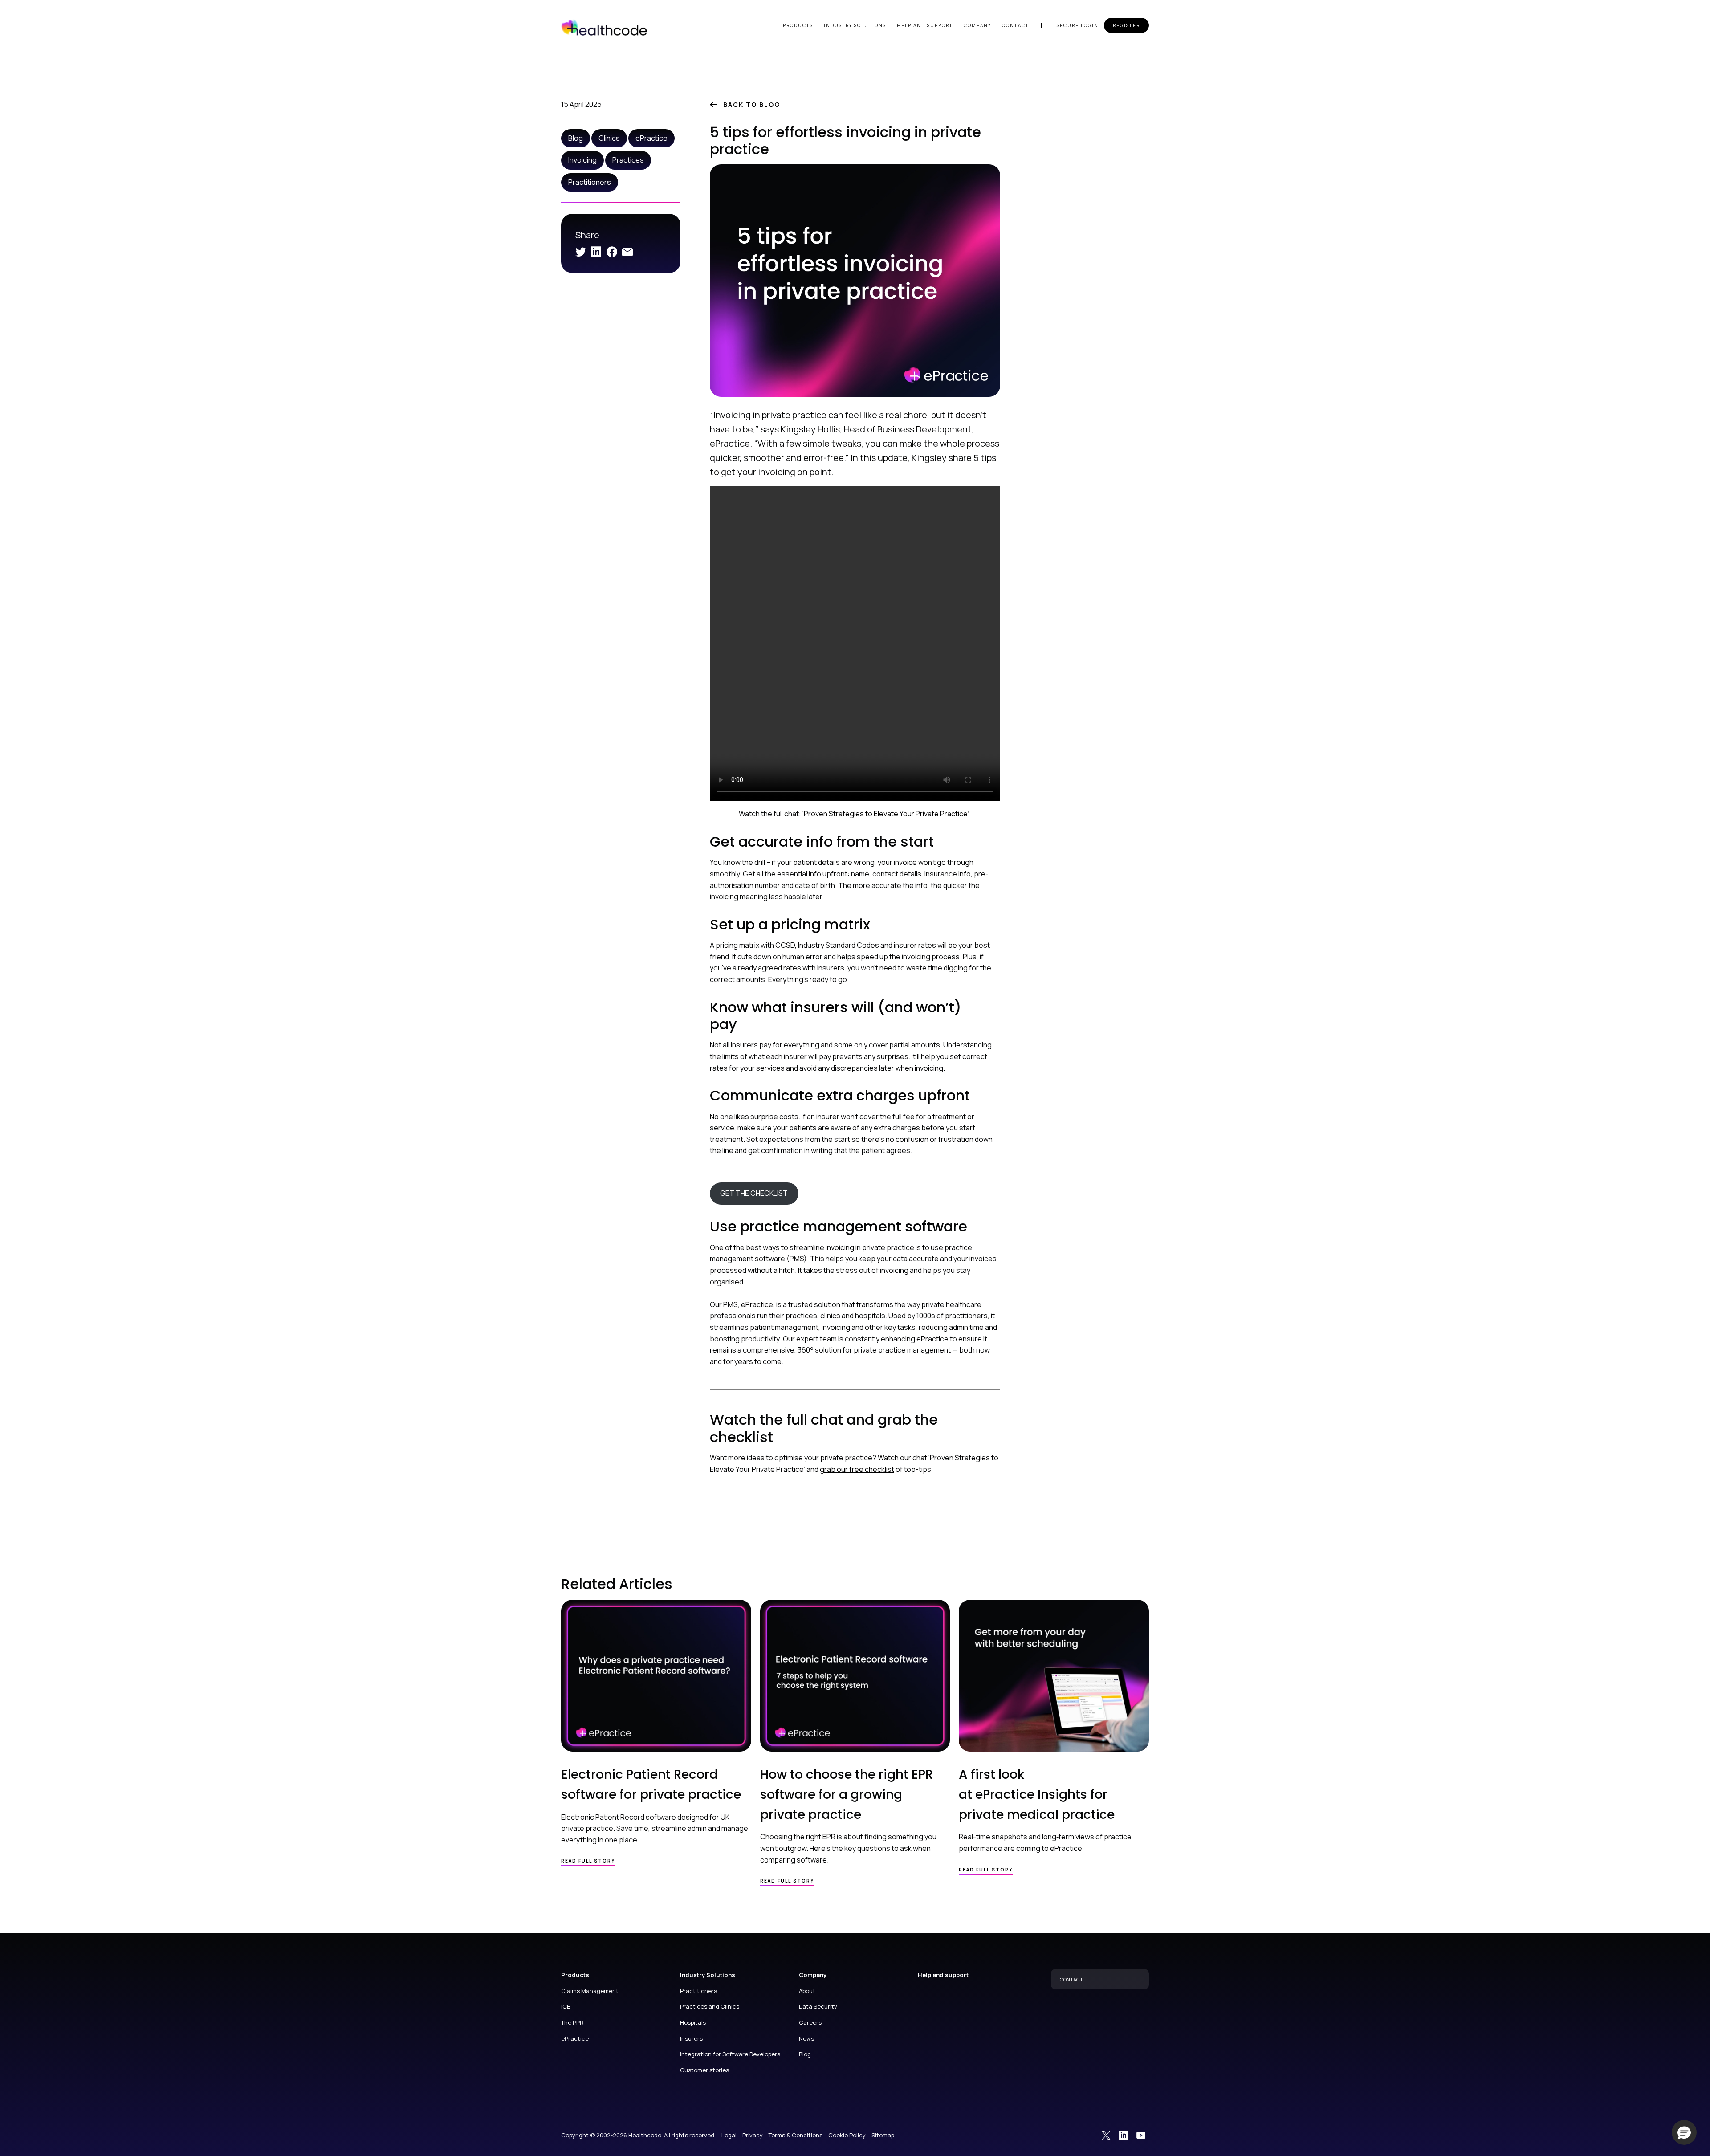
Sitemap (883, 2135)
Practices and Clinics (710, 2006)
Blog (576, 138)
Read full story (588, 1861)
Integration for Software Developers (730, 2054)
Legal (729, 2135)
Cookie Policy (847, 2135)
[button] (1684, 2132)
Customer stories (704, 2070)
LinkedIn (596, 252)
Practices (628, 160)
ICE (566, 2006)
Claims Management (590, 1991)
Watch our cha (901, 1458)
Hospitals (693, 2022)
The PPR (572, 2022)
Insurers (691, 2038)
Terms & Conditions (796, 2135)
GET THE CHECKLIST (754, 1193)
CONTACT (1071, 1979)
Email (627, 252)
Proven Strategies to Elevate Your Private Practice (886, 814)
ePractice (651, 138)
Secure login (1078, 25)
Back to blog (752, 104)
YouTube (1141, 2135)
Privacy (753, 2135)
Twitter (581, 252)
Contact (1016, 25)
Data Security (818, 2006)
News (806, 2038)
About (807, 1991)
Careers (810, 2022)
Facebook (612, 252)
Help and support (925, 25)
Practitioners (590, 182)
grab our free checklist (857, 1469)
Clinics (609, 138)
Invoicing (582, 160)
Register (1126, 25)
